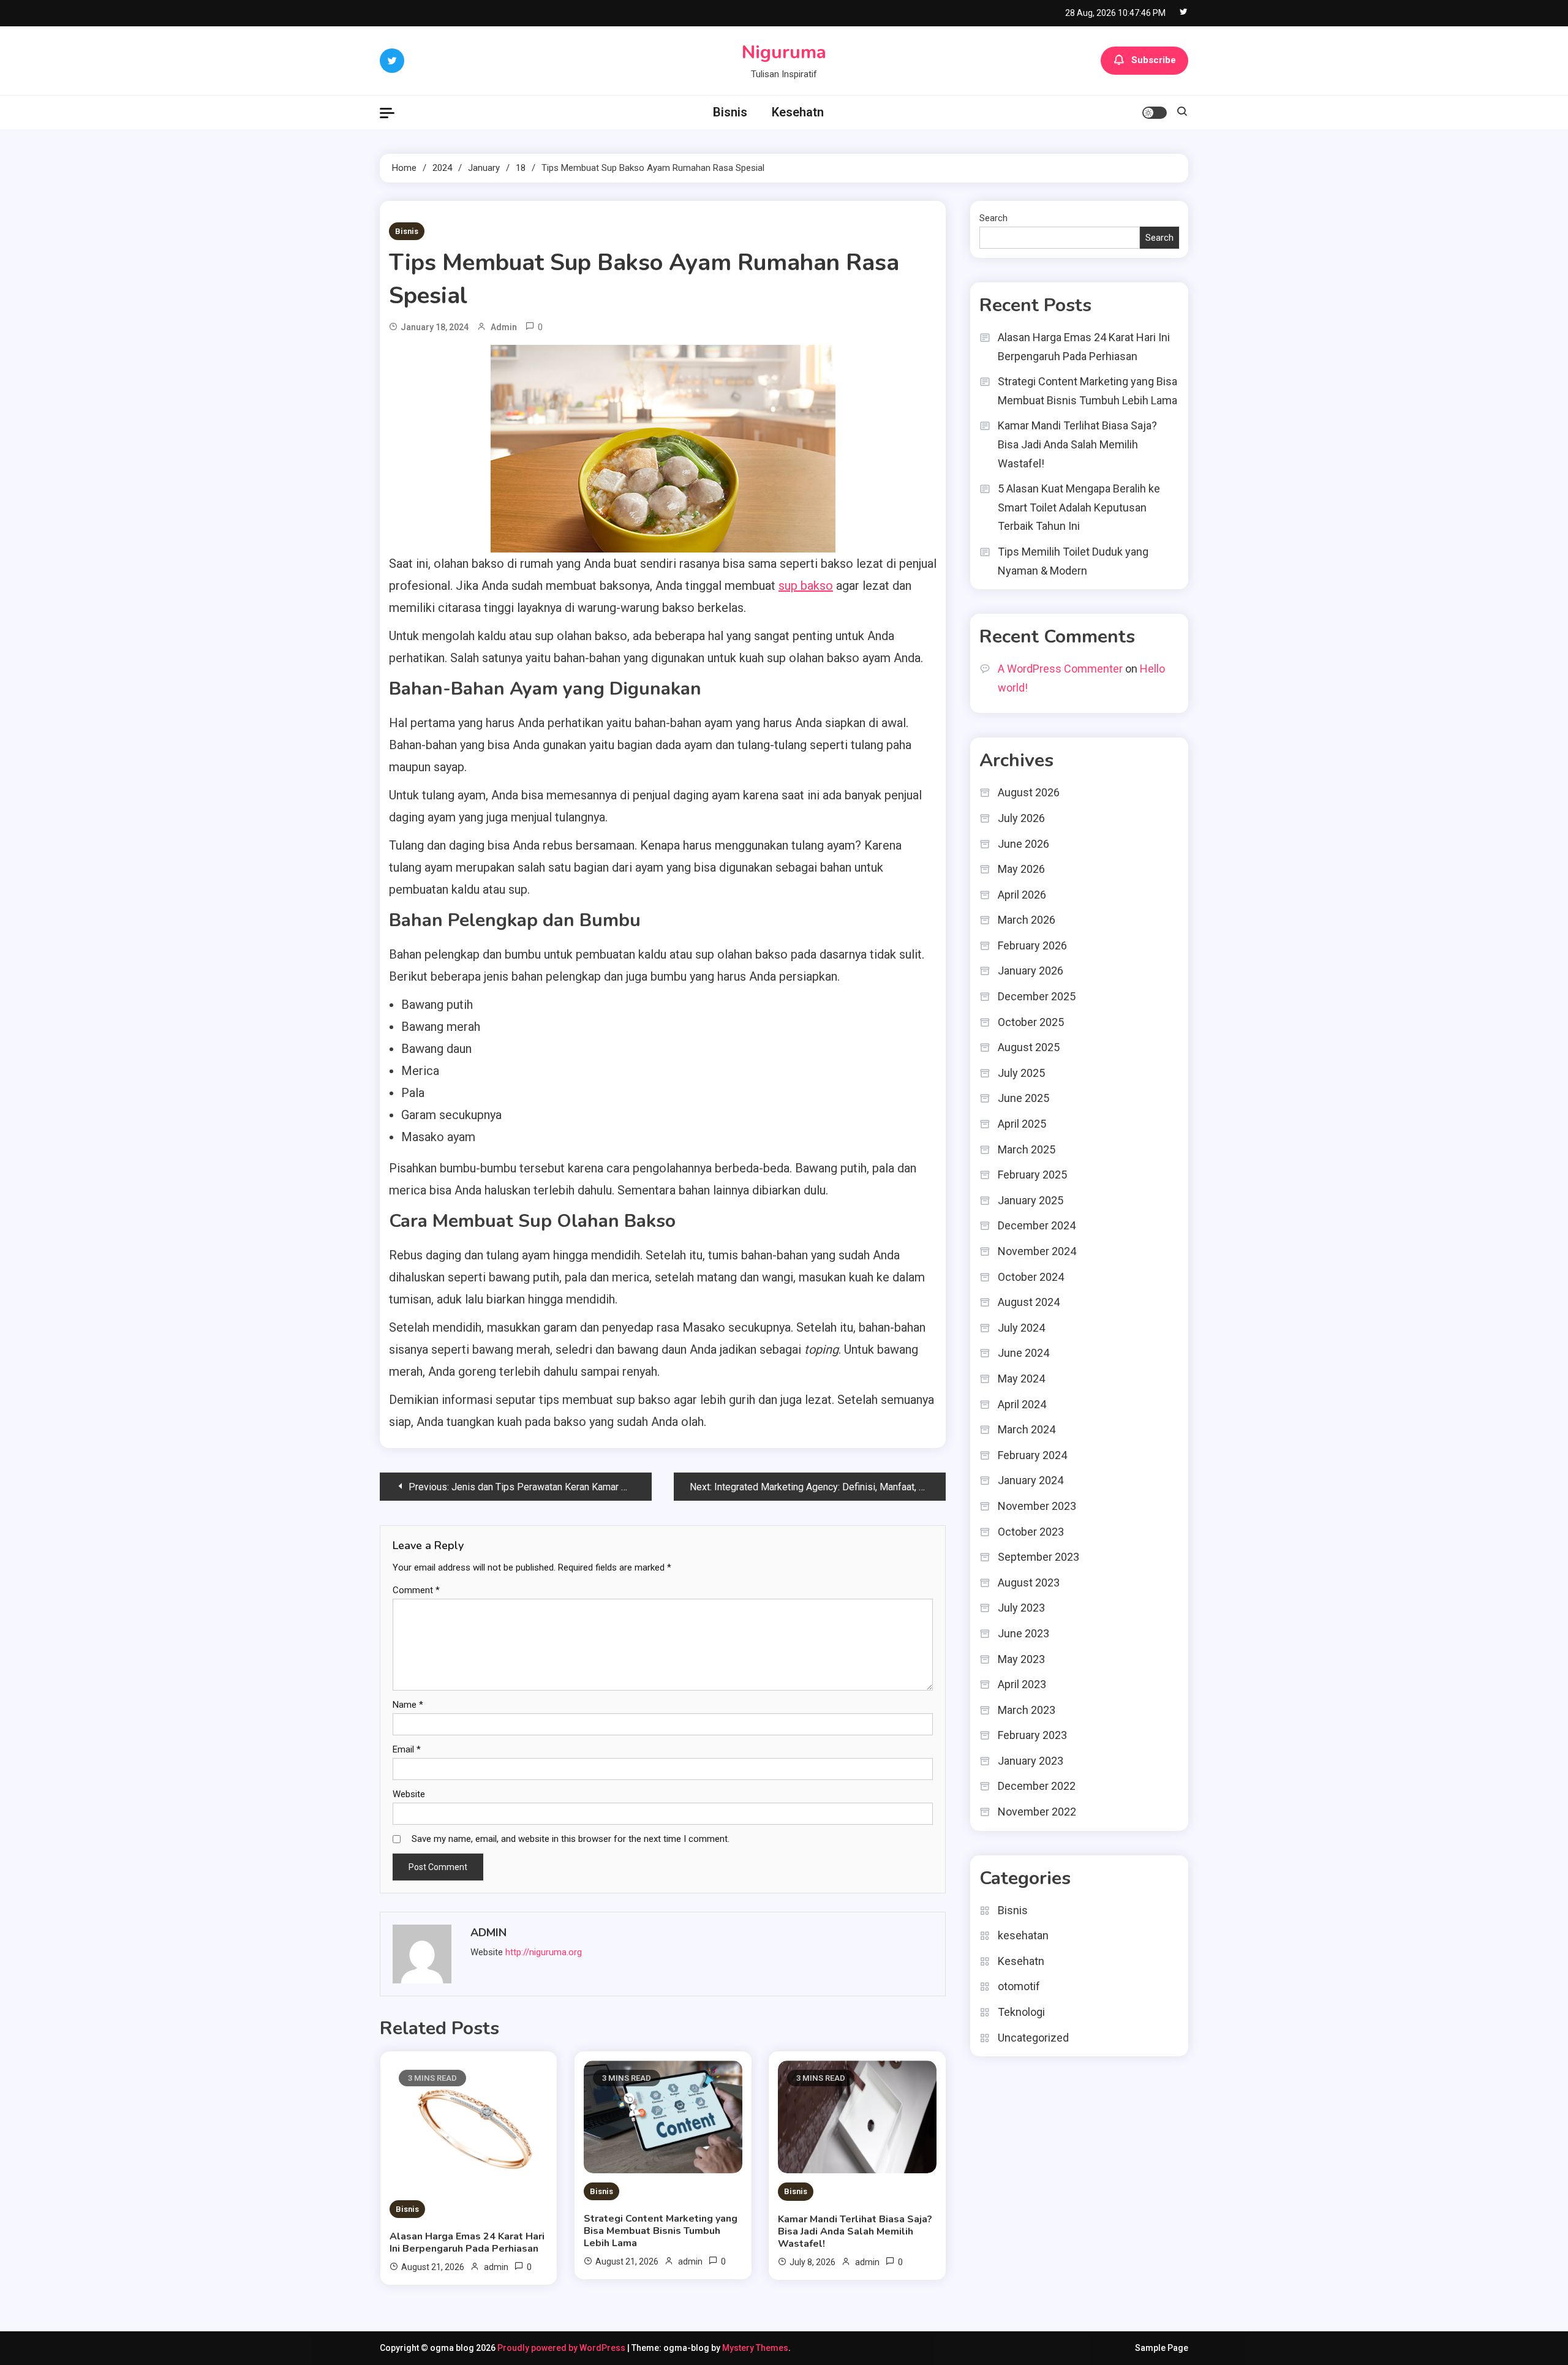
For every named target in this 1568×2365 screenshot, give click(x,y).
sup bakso (806, 586)
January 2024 (1031, 1480)
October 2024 (1031, 1277)
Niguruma (784, 52)
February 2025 (1032, 1175)
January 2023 (1031, 1761)
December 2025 (1037, 996)
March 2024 (1027, 1429)
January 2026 (1031, 971)
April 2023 (1022, 1684)
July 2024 (1021, 1328)
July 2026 (1021, 818)
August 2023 (1029, 1582)
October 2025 (1031, 1022)
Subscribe (1154, 60)
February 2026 (1032, 945)
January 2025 (1031, 1200)
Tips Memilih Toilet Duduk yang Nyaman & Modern (1073, 561)
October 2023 (1031, 1532)
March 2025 (1027, 1149)
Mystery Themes (755, 2348)
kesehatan (1023, 1935)
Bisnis (730, 112)
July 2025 (1021, 1073)
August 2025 (1029, 1047)
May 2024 (1021, 1379)
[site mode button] (1155, 113)
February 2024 (1032, 1455)
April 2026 (1022, 895)
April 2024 (1022, 1404)
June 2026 (1023, 844)
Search (993, 218)
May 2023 (1021, 1659)
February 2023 (1032, 1735)
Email (407, 1749)
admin (504, 327)
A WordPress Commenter (1060, 669)
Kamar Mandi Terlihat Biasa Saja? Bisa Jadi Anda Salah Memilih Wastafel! (855, 2231)
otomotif (1019, 1986)
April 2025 (1022, 1124)
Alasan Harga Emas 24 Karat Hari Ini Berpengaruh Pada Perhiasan (467, 2242)
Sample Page (1162, 2348)
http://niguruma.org (544, 1952)
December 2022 (1037, 1786)
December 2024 (1037, 1225)
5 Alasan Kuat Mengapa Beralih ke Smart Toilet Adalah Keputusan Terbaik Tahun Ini (1079, 507)
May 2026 (1021, 869)
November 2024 (1037, 1251)
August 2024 (1029, 1302)
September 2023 (1038, 1557)
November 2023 (1037, 1506)
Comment (416, 1590)
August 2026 (1029, 792)
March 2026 (1027, 920)
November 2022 (1037, 1812)
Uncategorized (1033, 2038)
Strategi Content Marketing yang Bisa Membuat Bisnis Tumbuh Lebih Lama (661, 2231)
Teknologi (1021, 2012)
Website (409, 1794)
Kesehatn (798, 112)
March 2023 (1027, 1710)
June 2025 (1023, 1098)
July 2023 (1021, 1608)
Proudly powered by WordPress (562, 2348)
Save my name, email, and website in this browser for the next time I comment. (571, 1839)
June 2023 (1023, 1633)
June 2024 (1023, 1353)
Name (408, 1705)
